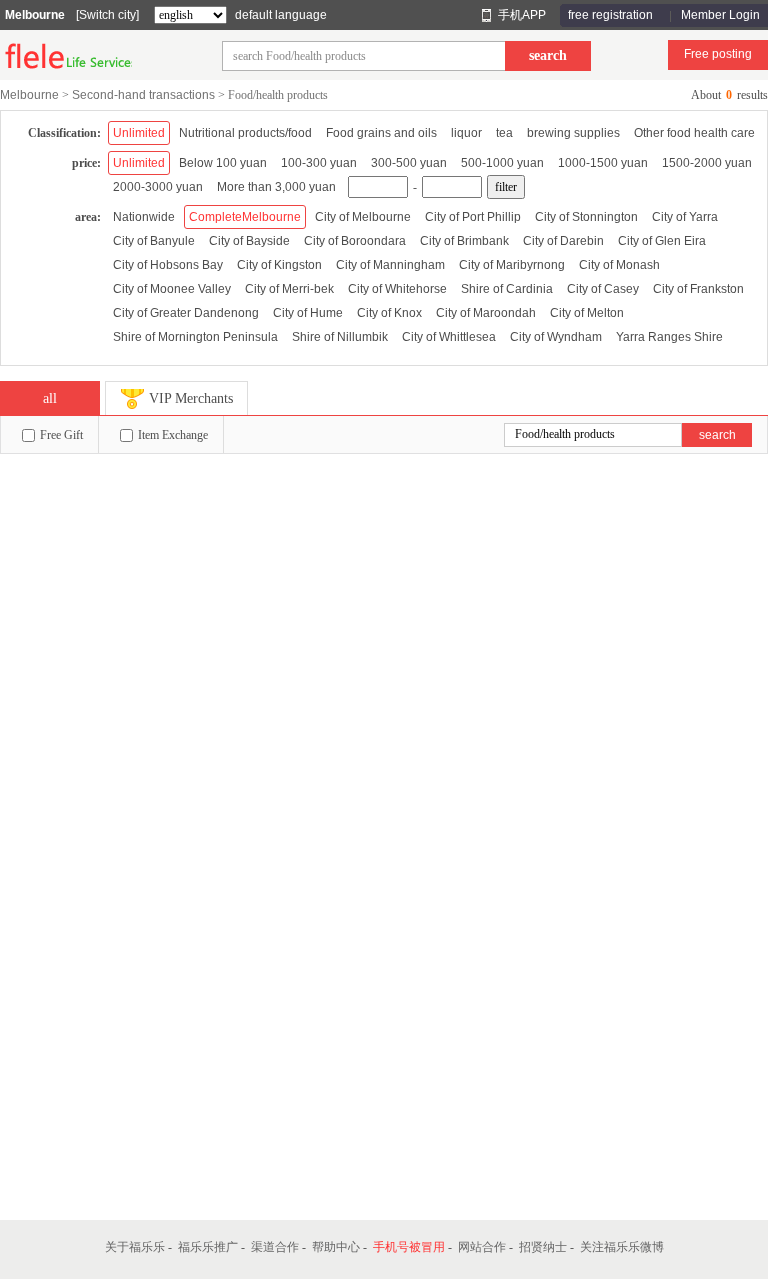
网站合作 (482, 1247)
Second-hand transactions (143, 95)
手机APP (522, 15)
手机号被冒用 (409, 1247)
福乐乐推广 (208, 1247)
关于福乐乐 (135, 1247)
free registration (610, 15)
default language (281, 15)
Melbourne (35, 15)
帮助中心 (336, 1247)
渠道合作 (275, 1247)
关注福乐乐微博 (622, 1247)
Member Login (720, 15)
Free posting (718, 54)
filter (506, 187)
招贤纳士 (543, 1247)
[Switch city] (107, 15)
